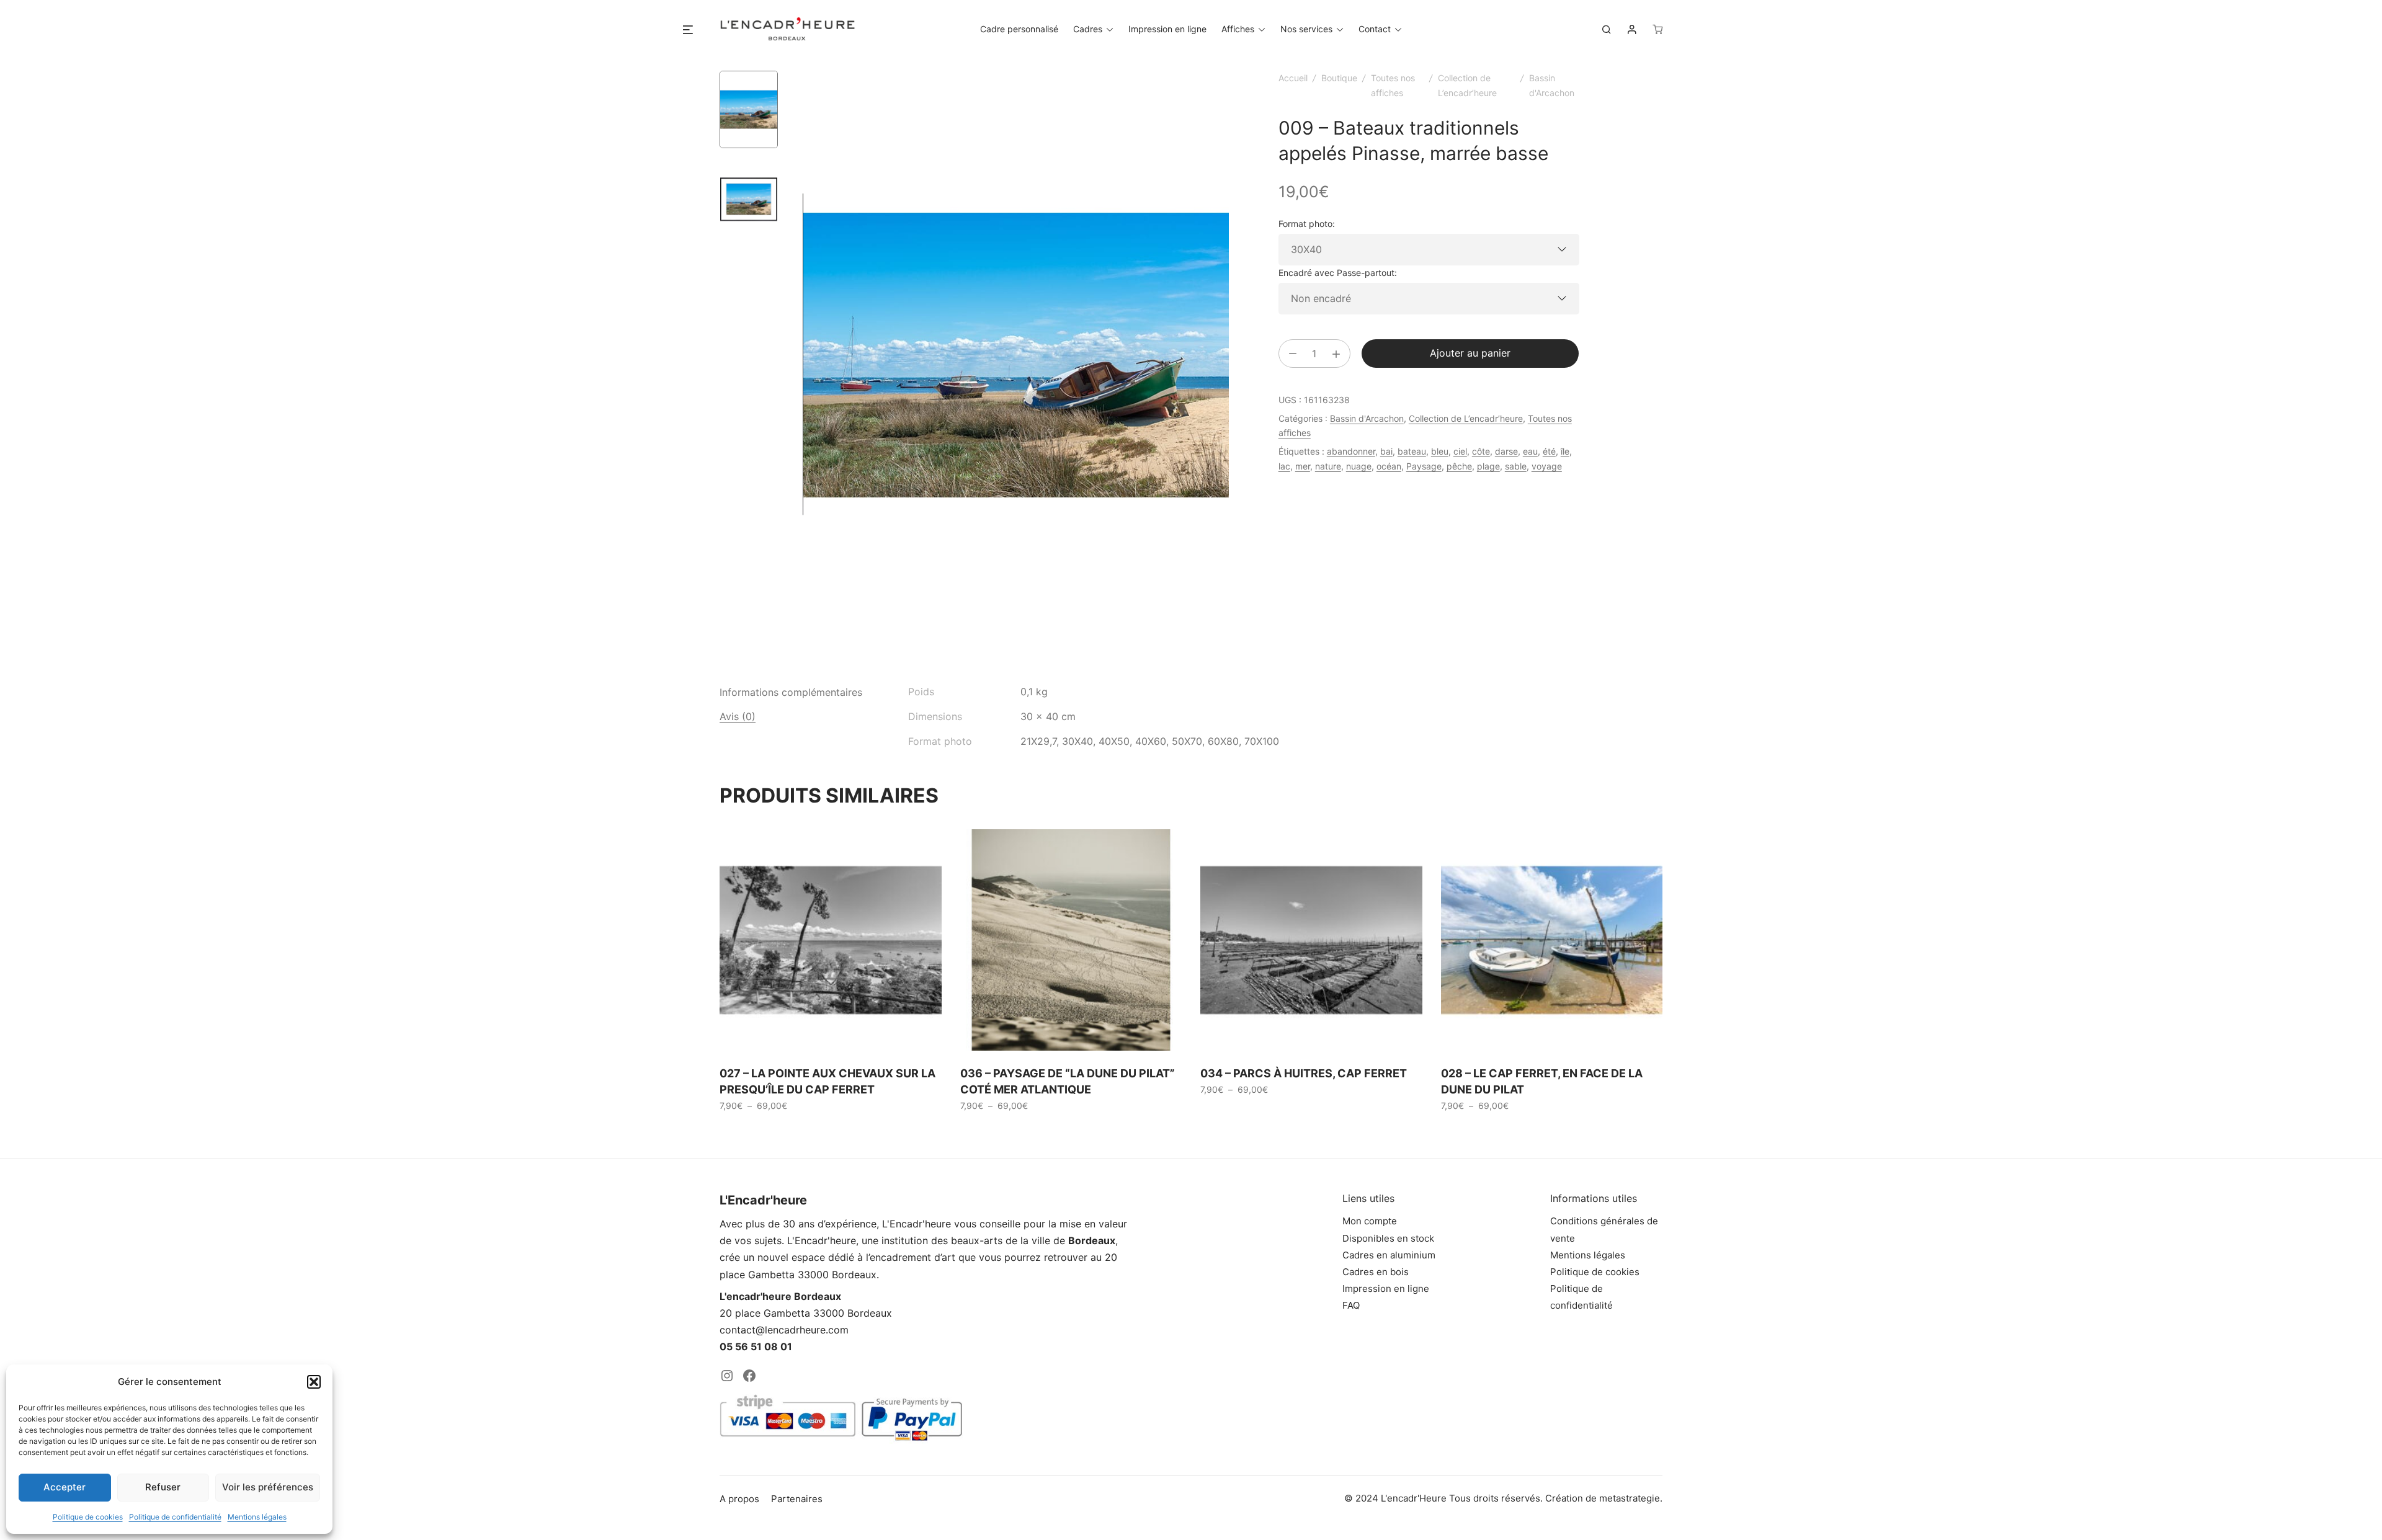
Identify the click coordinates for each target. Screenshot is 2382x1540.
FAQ (1351, 1305)
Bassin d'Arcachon (1367, 418)
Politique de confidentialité (175, 1517)
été (1549, 451)
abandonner (1351, 451)
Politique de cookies (88, 1517)
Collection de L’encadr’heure (1466, 418)
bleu (1440, 451)
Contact (1375, 29)
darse (1506, 451)
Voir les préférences (268, 1487)
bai (1386, 451)
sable (1516, 466)
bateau (1412, 451)
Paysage (1424, 466)
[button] (314, 1382)
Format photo (1305, 224)
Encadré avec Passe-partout (1336, 273)
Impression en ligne (1167, 29)
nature (1328, 466)
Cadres (1088, 29)
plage (1488, 466)
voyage (1547, 466)
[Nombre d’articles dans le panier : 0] (1657, 29)
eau (1530, 451)
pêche (1459, 466)
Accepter (65, 1487)
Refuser (163, 1487)
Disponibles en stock (1388, 1238)
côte (1481, 451)
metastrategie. (1631, 1498)
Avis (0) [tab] (738, 716)
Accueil (1293, 78)
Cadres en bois (1376, 1272)
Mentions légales (257, 1517)
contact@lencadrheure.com (784, 1330)
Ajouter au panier (1470, 353)
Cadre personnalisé (1019, 29)
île (1565, 451)
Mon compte (1370, 1221)
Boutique (1339, 78)
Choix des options (763, 1133)
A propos (739, 1499)
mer (1303, 466)
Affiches (1238, 29)
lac (1284, 466)
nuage (1359, 466)
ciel (1460, 451)
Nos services (1306, 29)
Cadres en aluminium (1389, 1255)
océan (1389, 466)
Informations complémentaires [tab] (791, 692)
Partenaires (797, 1499)
